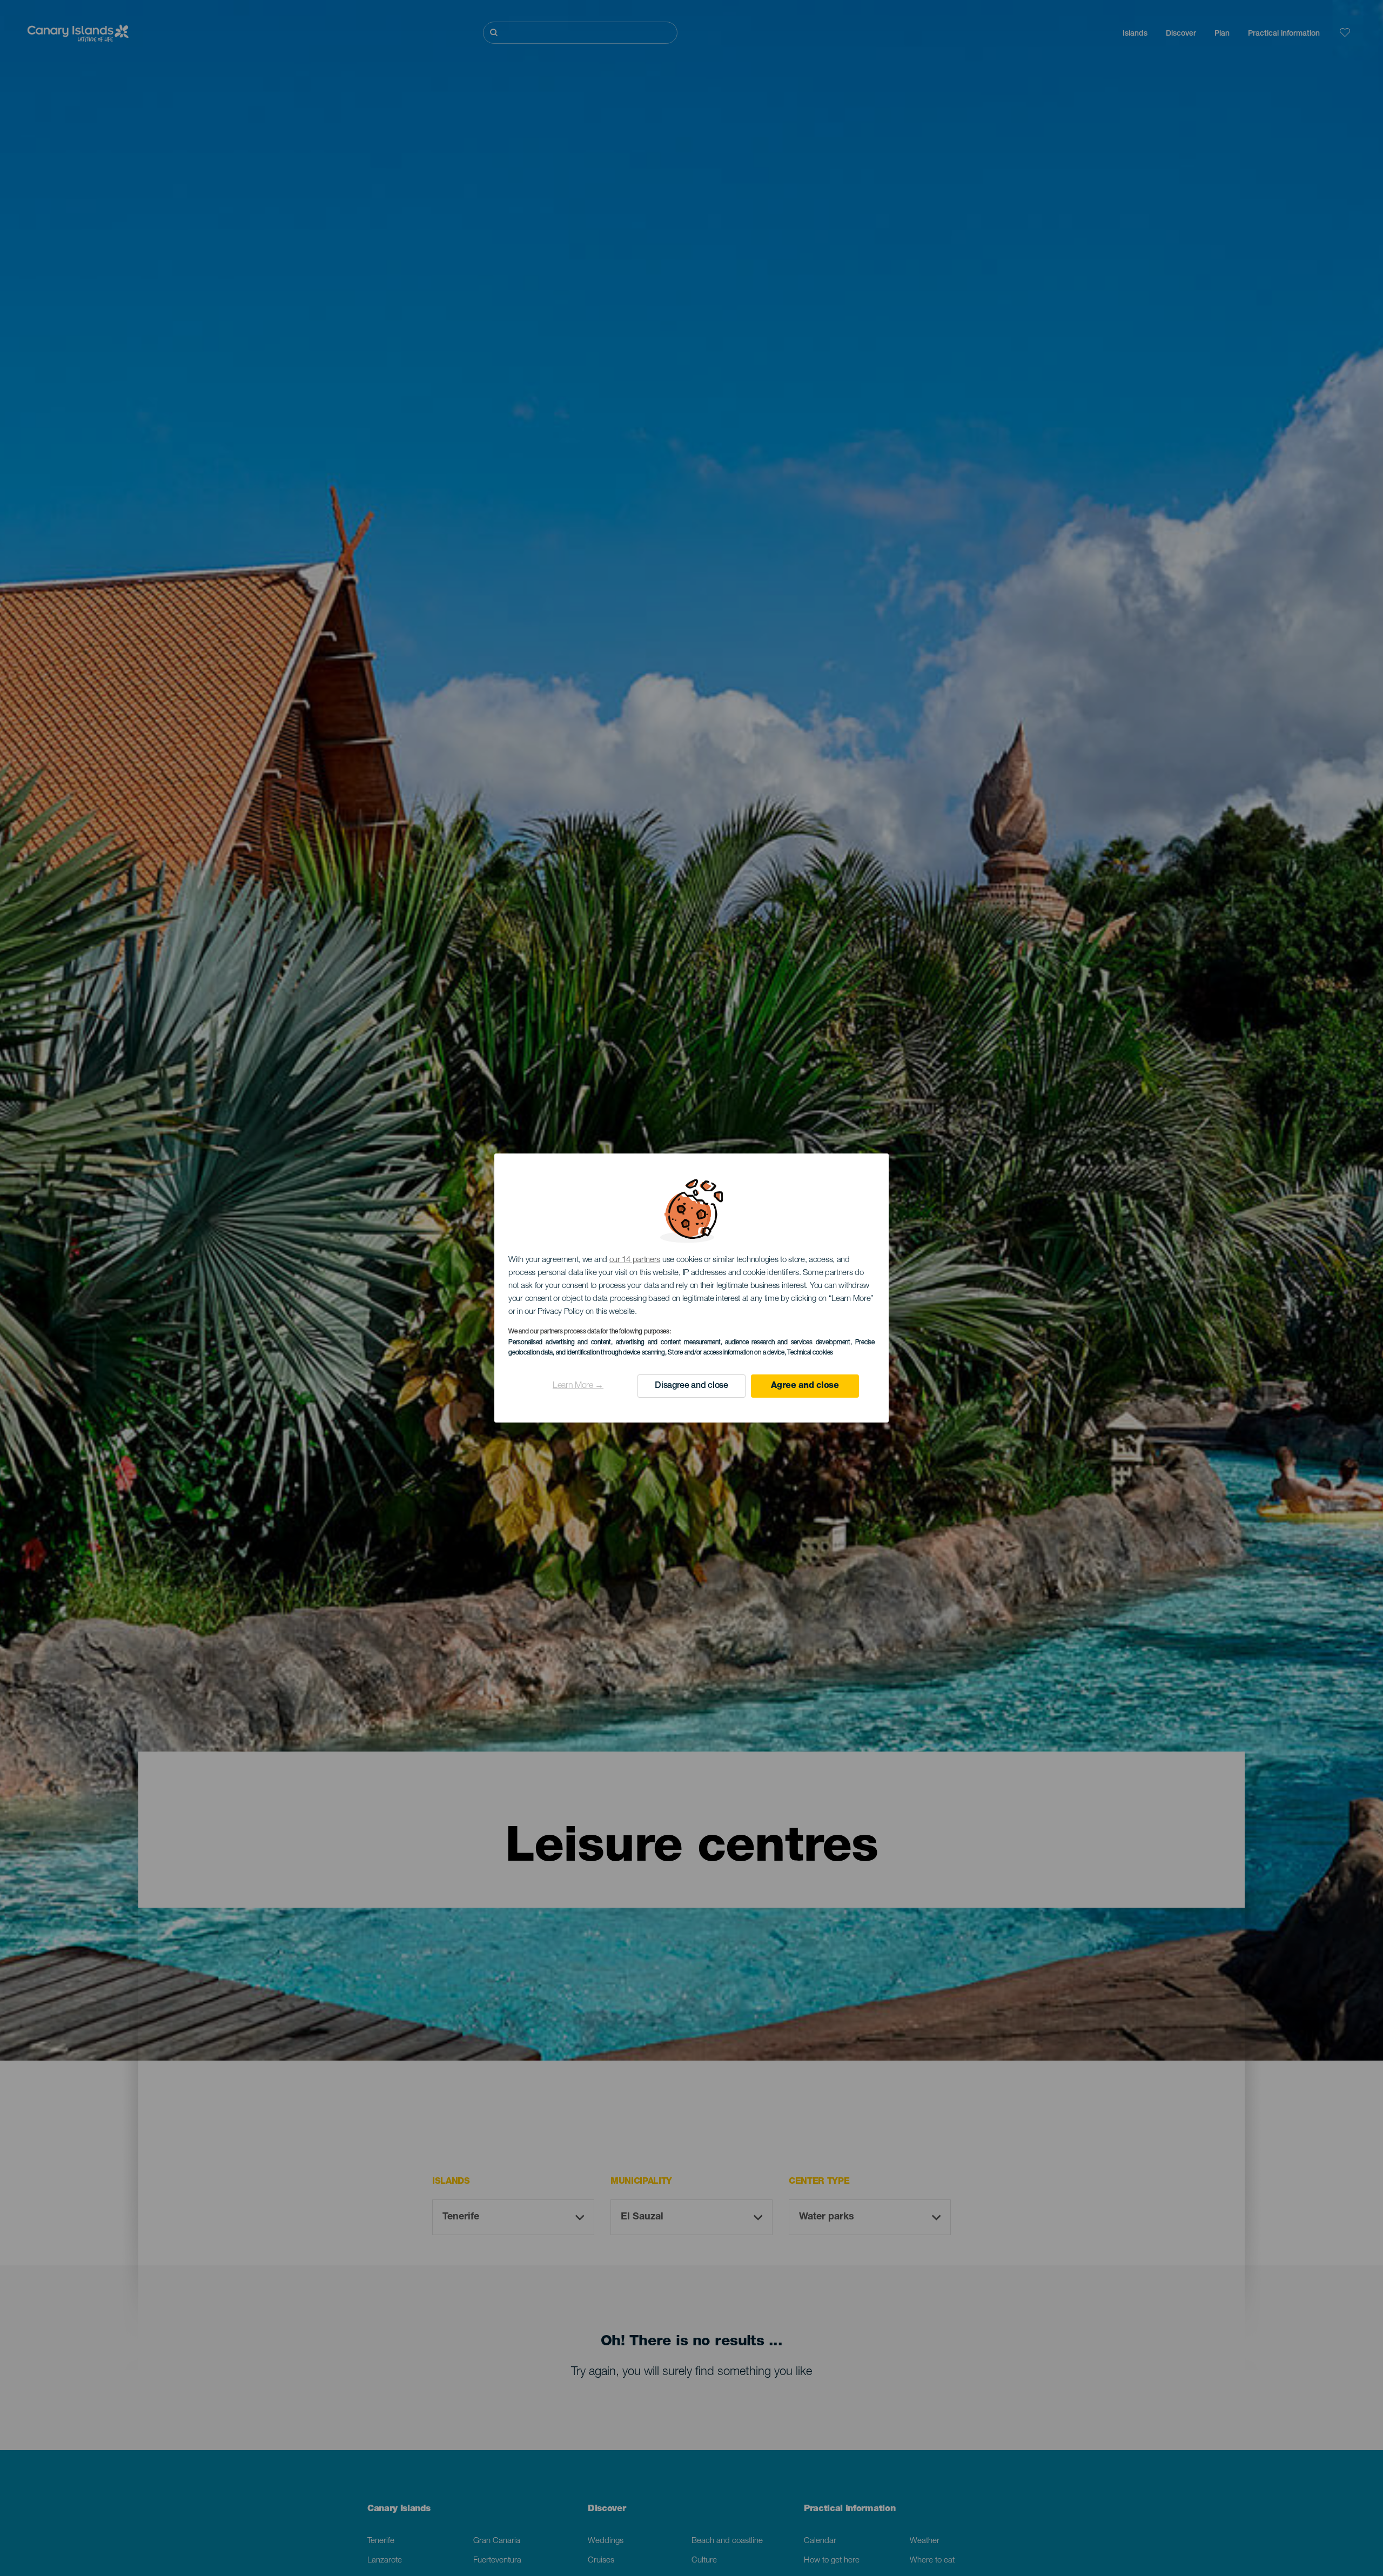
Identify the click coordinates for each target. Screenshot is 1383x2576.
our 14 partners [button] (635, 1260)
